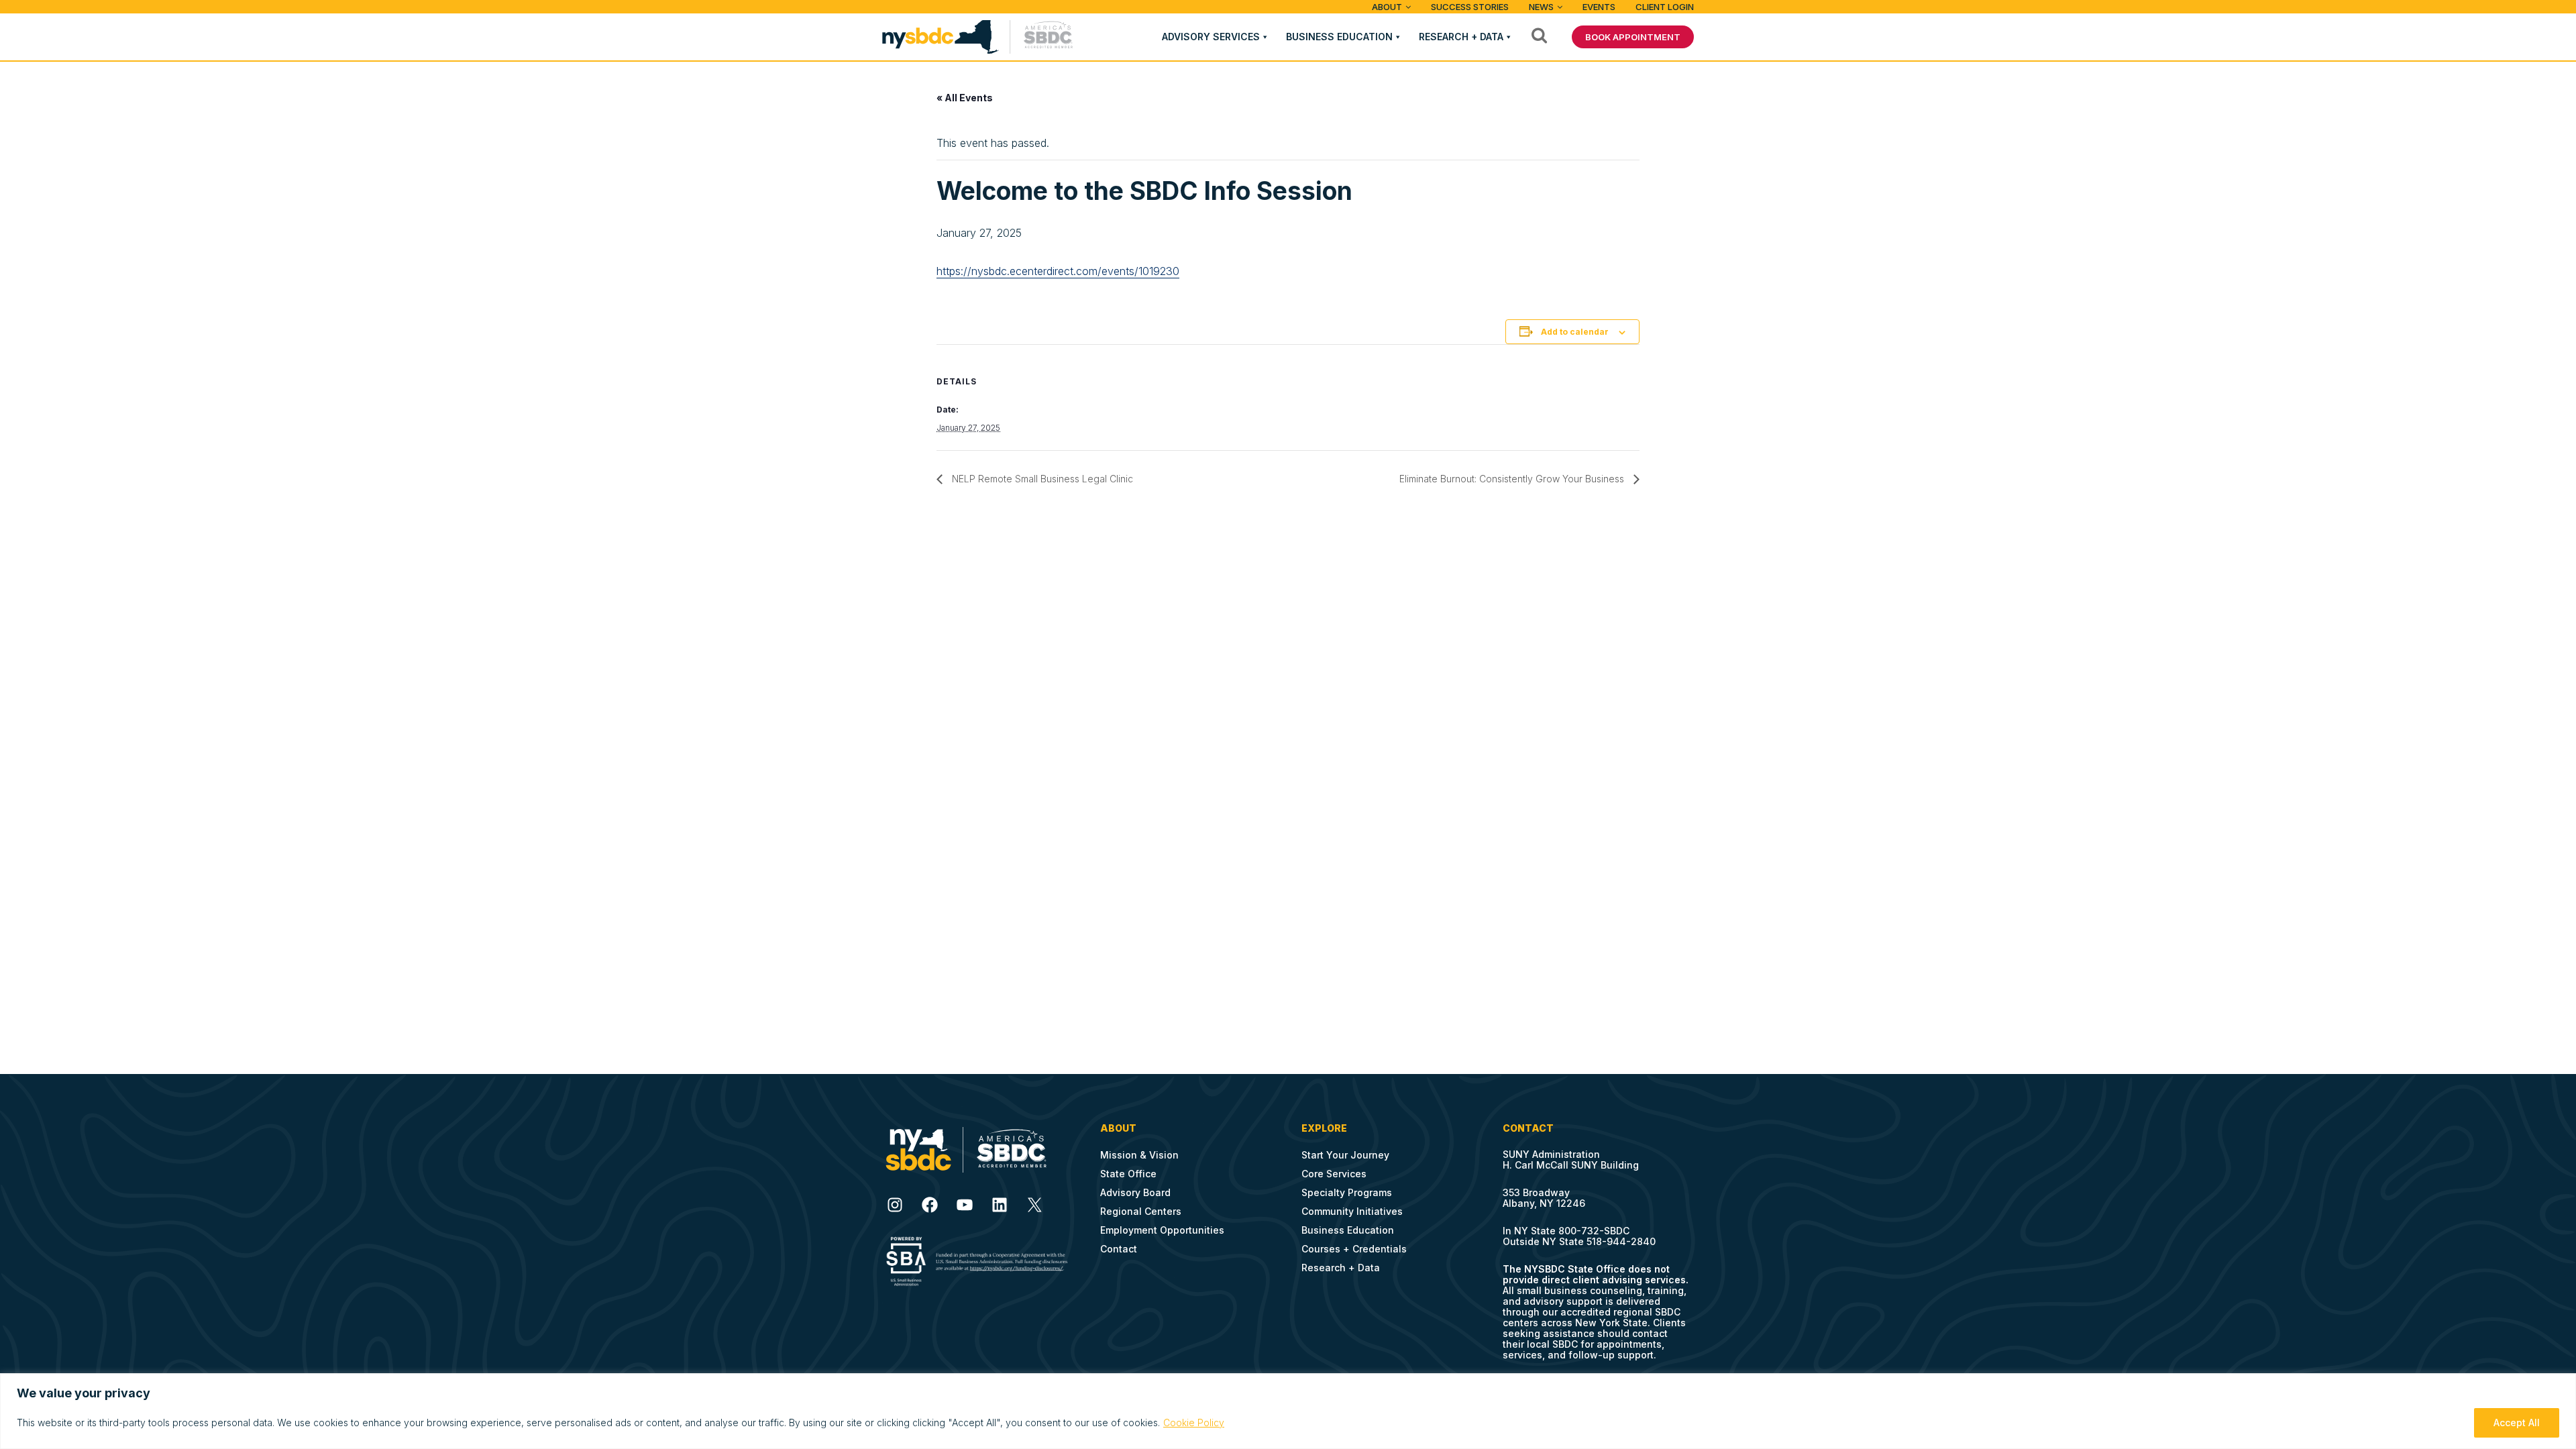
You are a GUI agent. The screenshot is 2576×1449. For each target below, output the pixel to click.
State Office (1128, 1174)
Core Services (1334, 1174)
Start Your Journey (1345, 1155)
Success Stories (1470, 7)
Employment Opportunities (1162, 1230)
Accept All (2517, 1423)
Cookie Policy (1194, 1423)
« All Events (965, 98)
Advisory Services (1211, 37)
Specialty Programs (1347, 1192)
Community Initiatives (1352, 1211)
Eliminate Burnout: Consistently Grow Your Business (1513, 479)
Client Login (1665, 7)
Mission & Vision (1139, 1155)
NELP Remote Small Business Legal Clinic (1041, 479)
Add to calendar (1575, 332)
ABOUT (1387, 7)
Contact (1119, 1249)
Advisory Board (1135, 1192)
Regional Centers (1141, 1211)
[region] (1288, 1411)
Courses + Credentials (1354, 1249)
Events (1599, 7)
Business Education (1339, 37)
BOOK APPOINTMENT (1633, 37)
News (1541, 7)
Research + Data (1461, 37)
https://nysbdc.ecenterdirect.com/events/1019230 (1058, 271)
